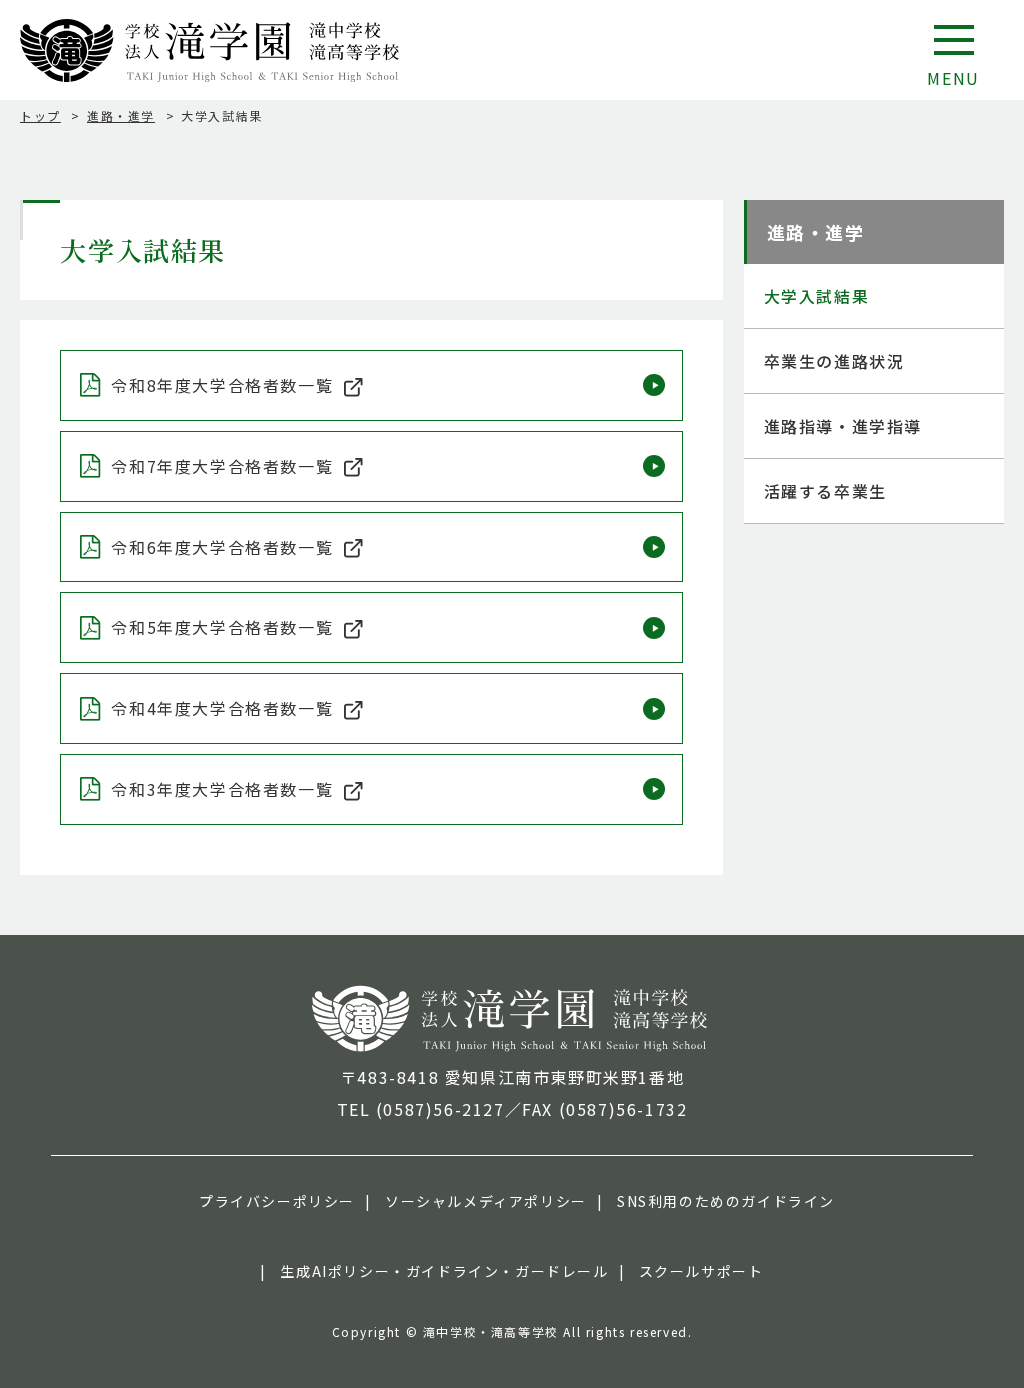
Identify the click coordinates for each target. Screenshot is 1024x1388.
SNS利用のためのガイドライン (726, 1201)
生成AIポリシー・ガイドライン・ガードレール (444, 1271)
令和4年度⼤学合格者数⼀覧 (222, 708)
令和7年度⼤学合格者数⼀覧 (222, 466)
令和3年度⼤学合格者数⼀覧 (222, 789)
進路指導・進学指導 (843, 426)
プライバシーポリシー (277, 1201)
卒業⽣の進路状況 (834, 361)
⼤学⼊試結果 (817, 296)
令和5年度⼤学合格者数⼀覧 (222, 627)
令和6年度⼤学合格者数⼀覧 (222, 547)
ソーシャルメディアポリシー (486, 1201)
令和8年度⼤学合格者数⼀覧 (222, 385)
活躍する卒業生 (825, 491)
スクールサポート (701, 1271)
